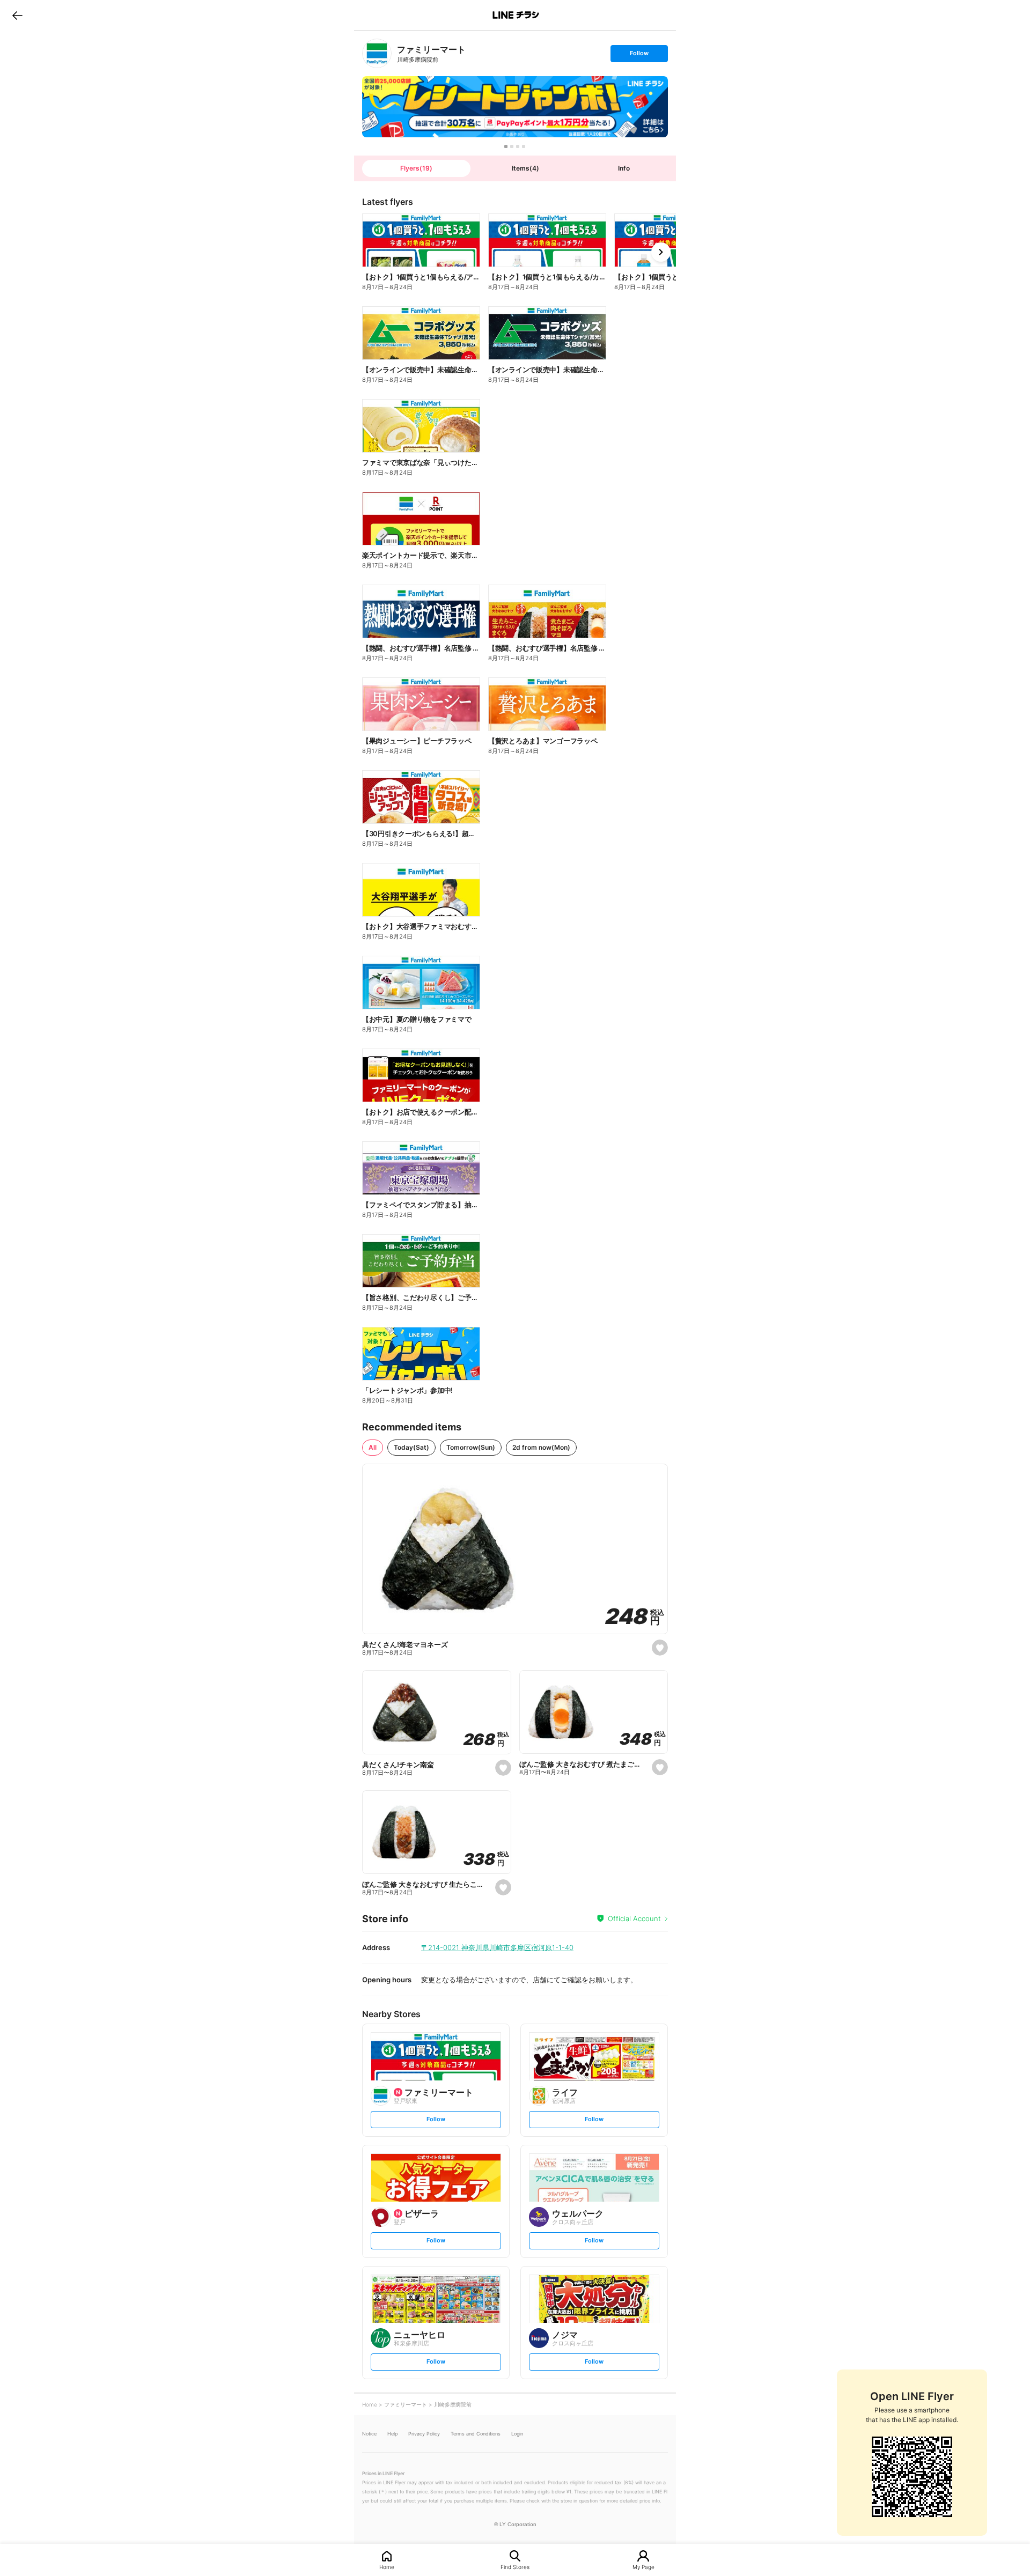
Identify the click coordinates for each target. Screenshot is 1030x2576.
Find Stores (515, 2567)
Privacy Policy (424, 2434)
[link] (377, 53)
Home (387, 2567)
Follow (639, 56)
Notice (369, 2434)
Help (392, 2434)
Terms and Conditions (476, 2434)
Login (517, 2434)
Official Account (634, 1918)
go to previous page (17, 15)
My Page (643, 2567)
